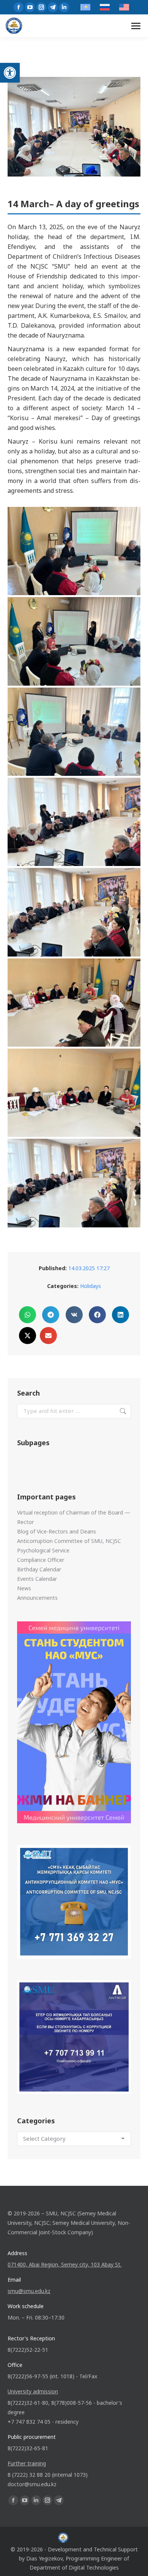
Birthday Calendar (39, 1569)
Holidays (91, 1286)
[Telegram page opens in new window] (53, 7)
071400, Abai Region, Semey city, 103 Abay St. (65, 2264)
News (24, 1588)
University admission (33, 2391)
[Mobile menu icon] (136, 26)
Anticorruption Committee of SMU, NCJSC (69, 1541)
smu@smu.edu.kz (29, 2291)
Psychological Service (43, 1550)
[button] (10, 73)
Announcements (37, 1598)
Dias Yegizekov (44, 2558)
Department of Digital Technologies (74, 2567)
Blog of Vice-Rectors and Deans (57, 1531)
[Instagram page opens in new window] (41, 7)
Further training (27, 2463)
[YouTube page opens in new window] (30, 7)
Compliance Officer (41, 1560)
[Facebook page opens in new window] (19, 7)
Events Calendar (37, 1579)
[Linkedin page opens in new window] (64, 7)
